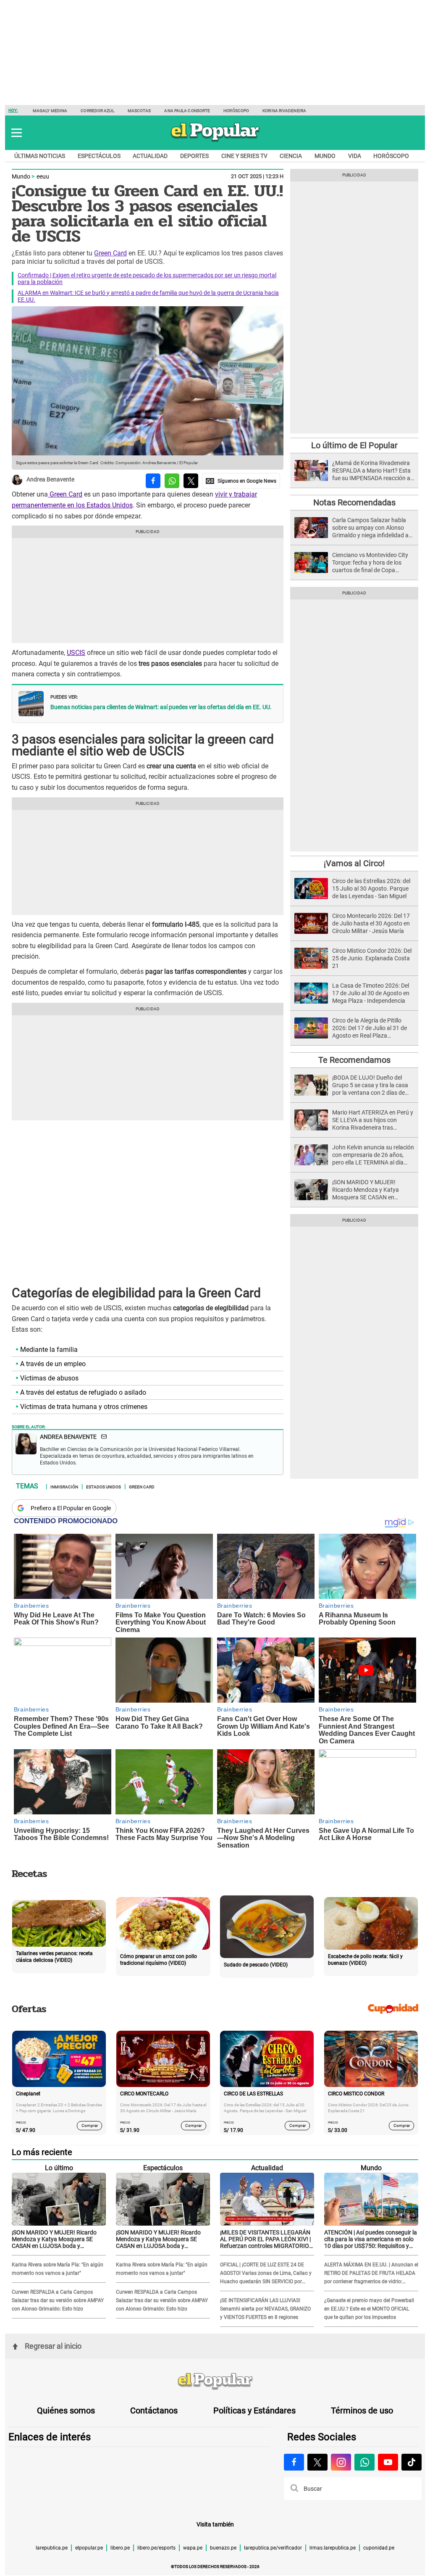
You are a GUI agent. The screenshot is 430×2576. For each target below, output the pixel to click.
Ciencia (291, 156)
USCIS (76, 653)
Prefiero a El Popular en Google (71, 1508)
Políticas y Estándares (254, 2410)
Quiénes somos (66, 2410)
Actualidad (150, 156)
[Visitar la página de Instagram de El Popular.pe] (341, 2462)
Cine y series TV (244, 156)
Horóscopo (236, 111)
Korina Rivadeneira (284, 111)
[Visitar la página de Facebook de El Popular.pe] (294, 2462)
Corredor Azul (97, 111)
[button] (17, 133)
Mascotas (139, 111)
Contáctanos (154, 2410)
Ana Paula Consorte (187, 111)
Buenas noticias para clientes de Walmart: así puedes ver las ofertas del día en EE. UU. (161, 707)
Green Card (110, 253)
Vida (355, 156)
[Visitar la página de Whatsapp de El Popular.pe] (364, 2462)
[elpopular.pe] (215, 141)
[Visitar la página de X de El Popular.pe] (317, 2462)
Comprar (90, 2125)
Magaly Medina (50, 111)
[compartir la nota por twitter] (191, 481)
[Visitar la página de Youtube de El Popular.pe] (388, 2462)
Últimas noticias (40, 156)
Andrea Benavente (50, 480)
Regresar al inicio (53, 2346)
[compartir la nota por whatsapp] (172, 481)
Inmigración (64, 1486)
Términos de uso (362, 2410)
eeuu (43, 176)
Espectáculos (99, 156)
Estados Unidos (104, 1486)
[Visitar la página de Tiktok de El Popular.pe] (412, 2462)
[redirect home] (215, 2381)
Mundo (325, 156)
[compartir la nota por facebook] (153, 481)
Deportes (194, 156)
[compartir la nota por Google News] (241, 481)
